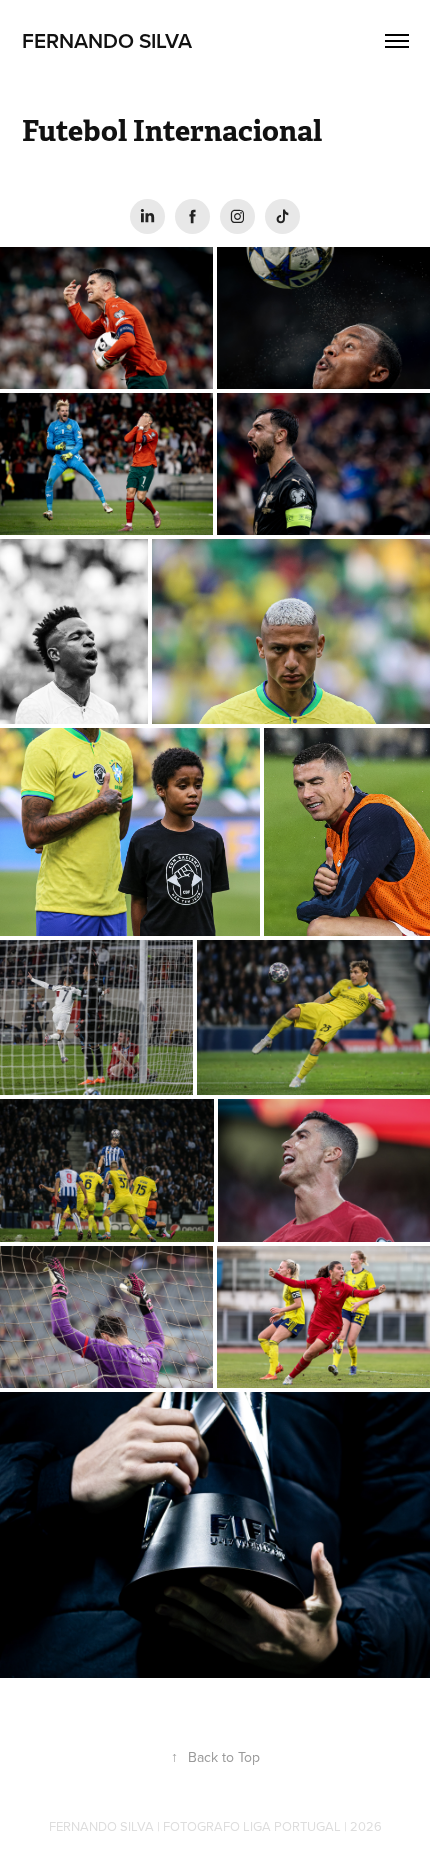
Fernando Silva (109, 40)
